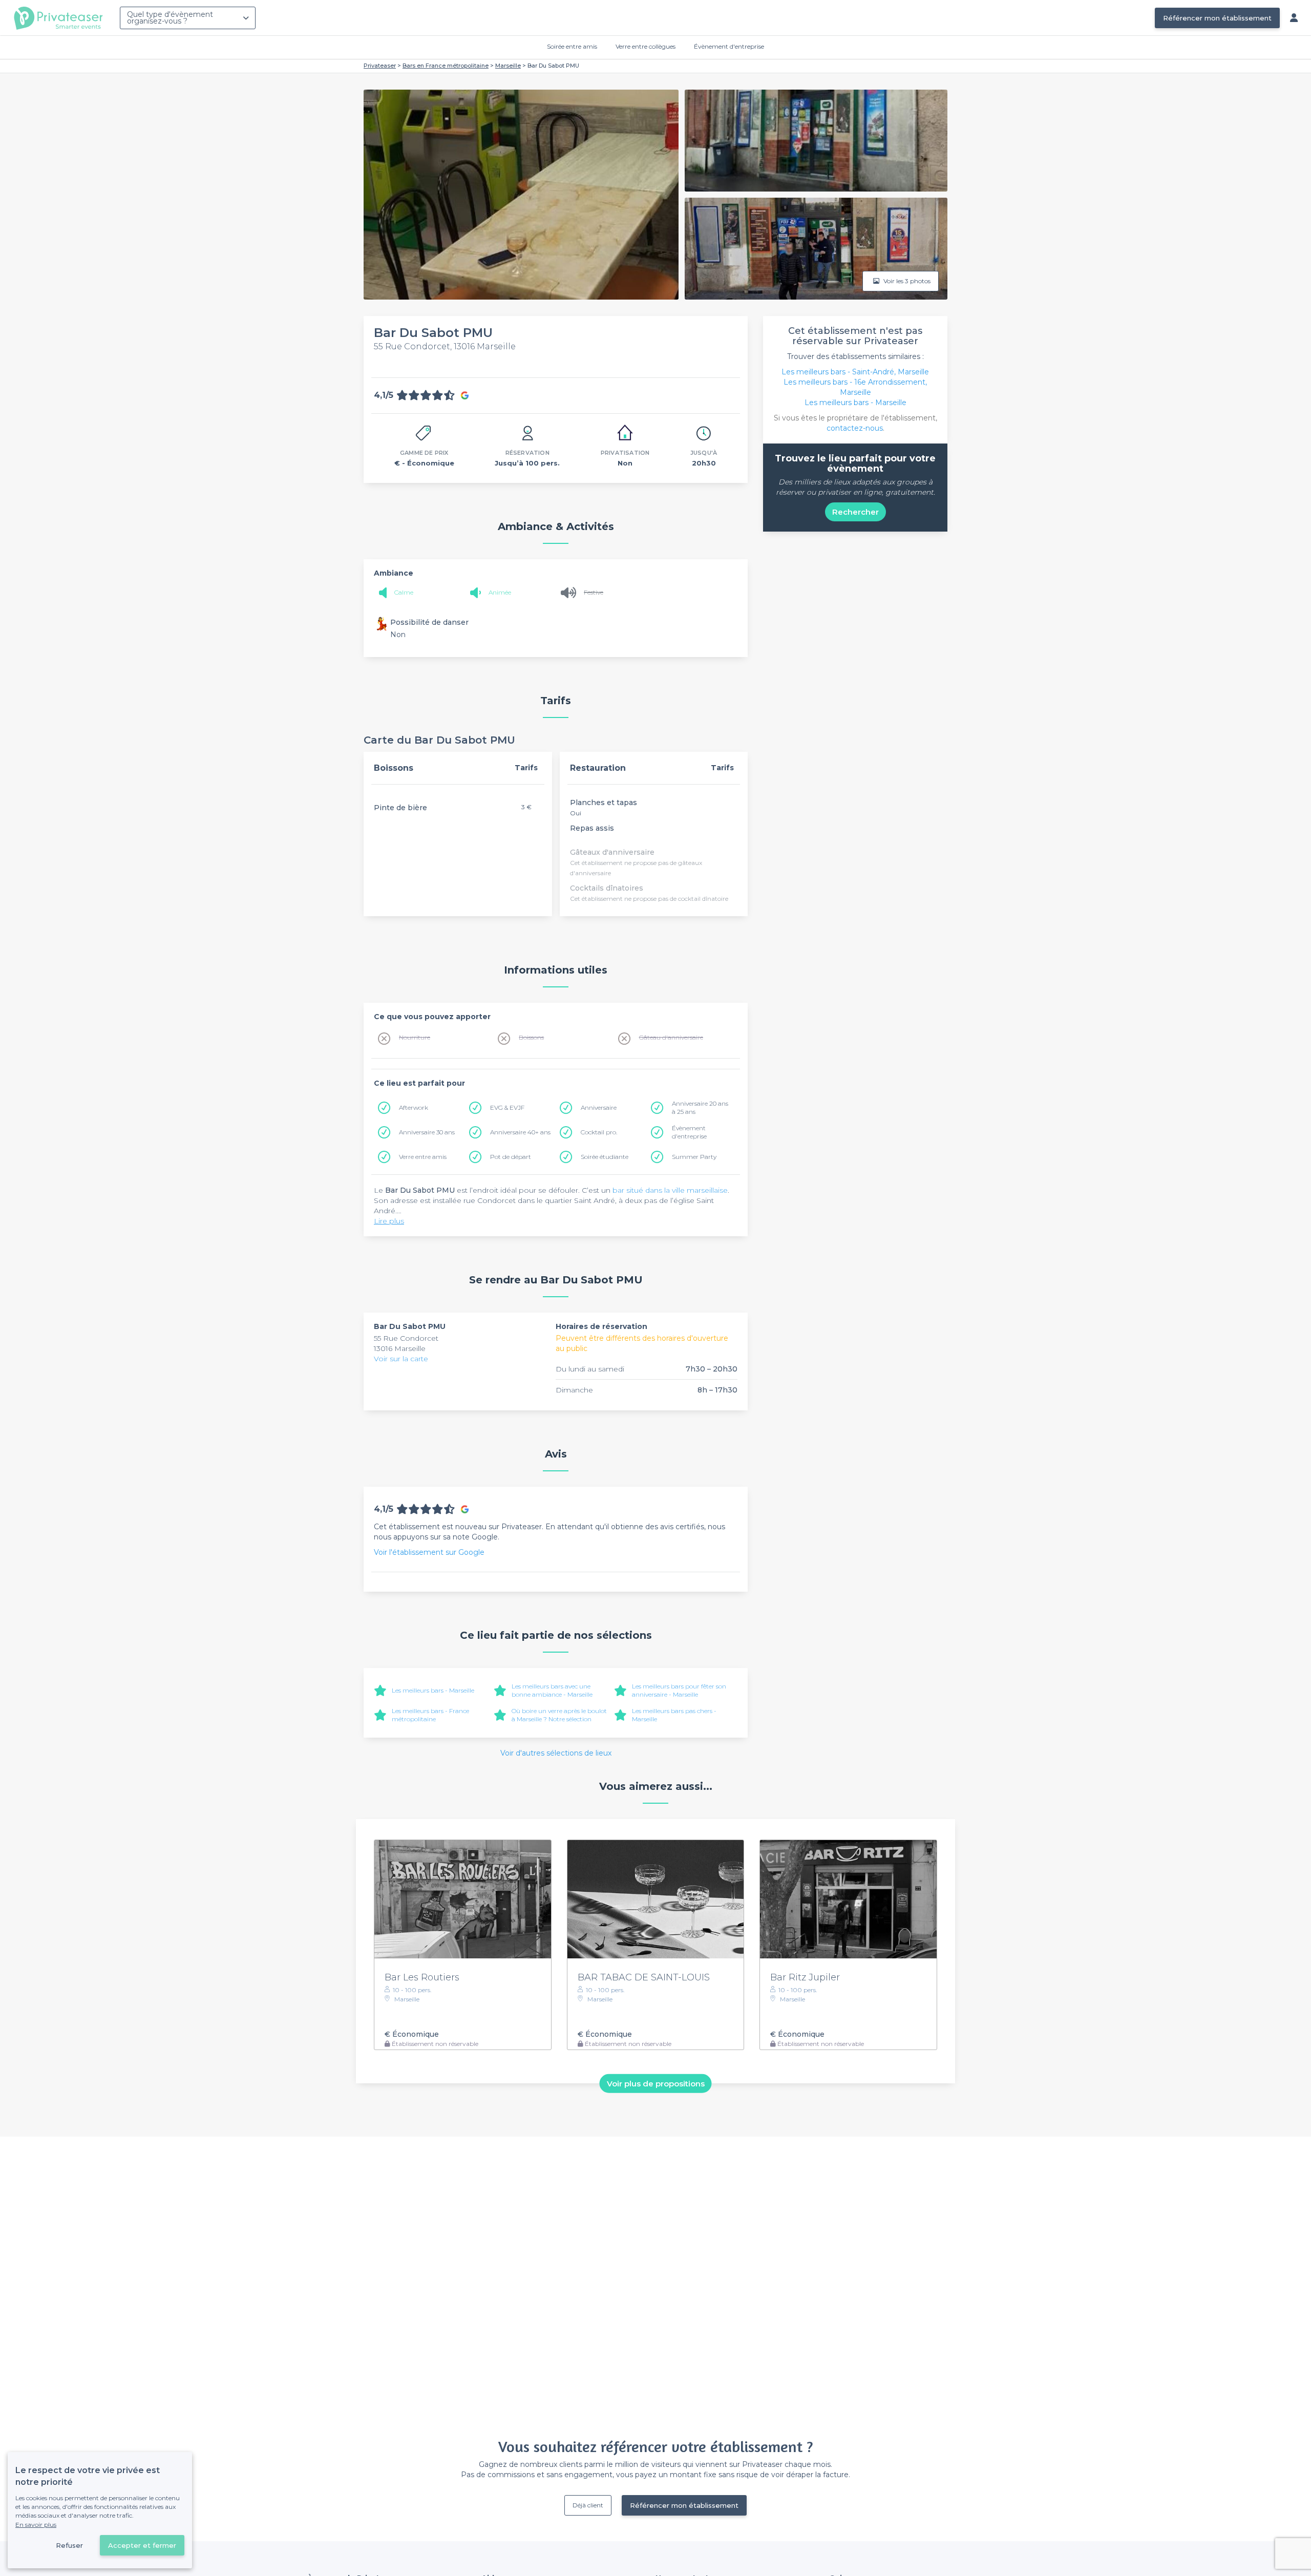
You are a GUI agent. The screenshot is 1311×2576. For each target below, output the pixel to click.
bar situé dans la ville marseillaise (670, 1190)
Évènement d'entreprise (729, 46)
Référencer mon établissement (1217, 18)
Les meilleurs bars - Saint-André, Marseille (855, 372)
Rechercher (855, 512)
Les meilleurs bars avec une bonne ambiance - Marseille (552, 1690)
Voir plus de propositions (656, 2084)
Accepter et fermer (142, 2545)
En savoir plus (36, 2525)
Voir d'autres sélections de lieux (556, 1753)
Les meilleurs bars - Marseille (433, 1690)
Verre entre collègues (646, 46)
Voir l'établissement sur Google (429, 1552)
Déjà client (588, 2505)
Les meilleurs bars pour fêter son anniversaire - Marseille (679, 1690)
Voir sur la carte (401, 1359)
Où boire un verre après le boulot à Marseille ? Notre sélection (559, 1715)
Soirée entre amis (572, 46)
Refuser (69, 2545)
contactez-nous (855, 428)
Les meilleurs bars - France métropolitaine (430, 1715)
